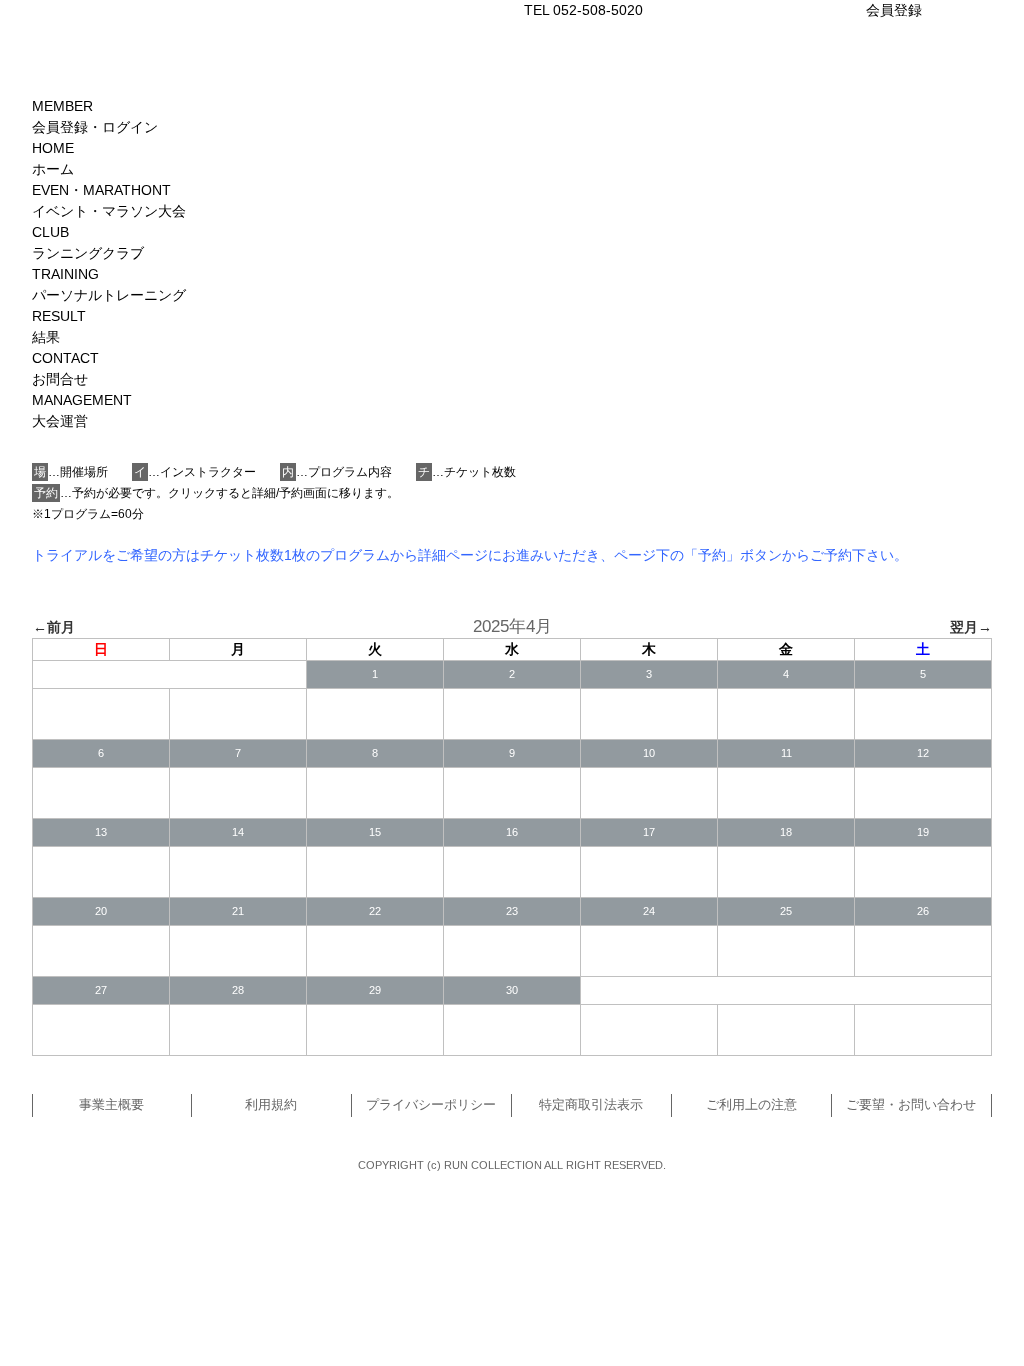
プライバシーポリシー (431, 1105)
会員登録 (894, 10)
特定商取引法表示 (591, 1105)
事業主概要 (111, 1105)
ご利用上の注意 (751, 1105)
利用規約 (271, 1105)
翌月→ (971, 627)
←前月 (54, 627)
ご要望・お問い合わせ (911, 1105)
